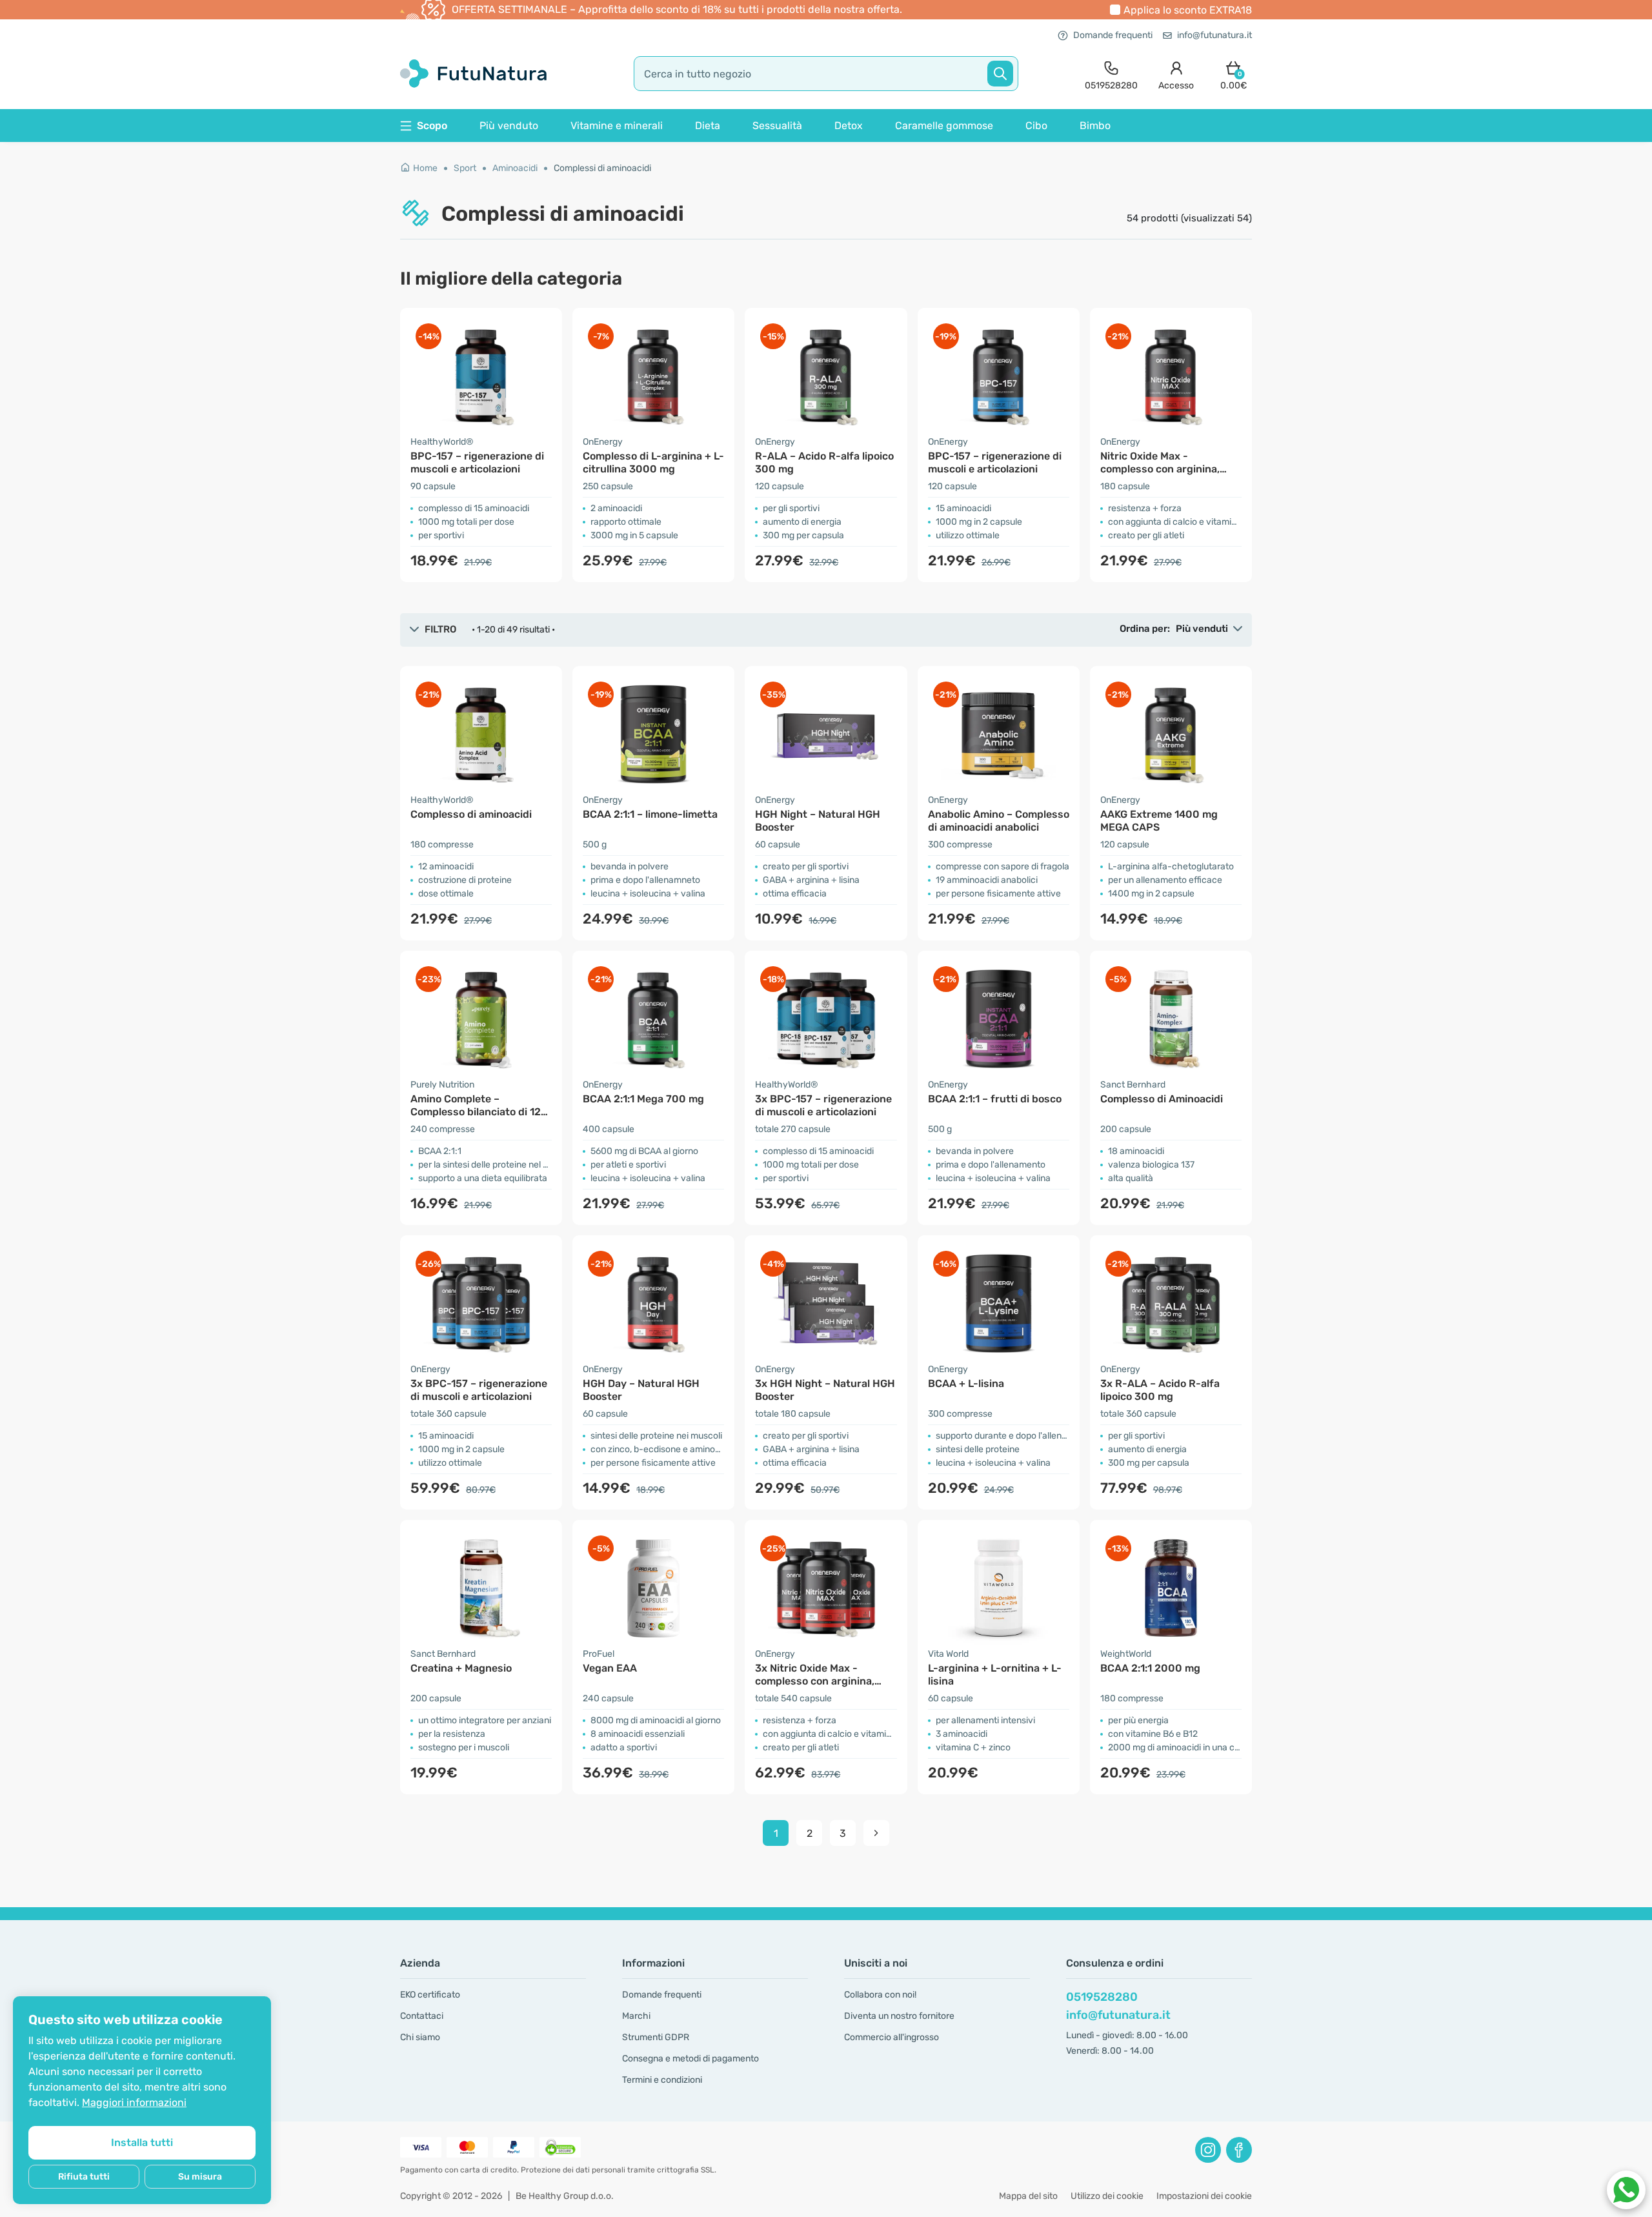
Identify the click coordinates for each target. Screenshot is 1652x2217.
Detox (849, 126)
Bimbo (1095, 126)
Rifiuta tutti (84, 2177)
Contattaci (422, 2016)
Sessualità (777, 126)
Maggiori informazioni (134, 2102)
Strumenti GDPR (656, 2037)
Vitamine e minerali (617, 126)
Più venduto (509, 126)
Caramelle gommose (944, 126)
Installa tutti (142, 2142)
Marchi (636, 2016)
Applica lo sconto (1188, 10)
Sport (465, 168)
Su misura (200, 2177)
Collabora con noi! (880, 1995)
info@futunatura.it (1214, 35)
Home (425, 168)
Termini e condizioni (662, 2080)
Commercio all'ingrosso (891, 2037)
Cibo (1036, 126)
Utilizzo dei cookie (1107, 2196)
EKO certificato (430, 1995)
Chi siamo (420, 2037)
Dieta (708, 126)
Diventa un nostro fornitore (899, 2016)
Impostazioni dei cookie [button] (1204, 2196)
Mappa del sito (1028, 2196)
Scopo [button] (432, 126)
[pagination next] (876, 1833)
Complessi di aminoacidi (602, 168)
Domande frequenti (1113, 35)
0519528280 (1102, 1997)
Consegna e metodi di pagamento (690, 2059)
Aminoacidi (515, 168)
